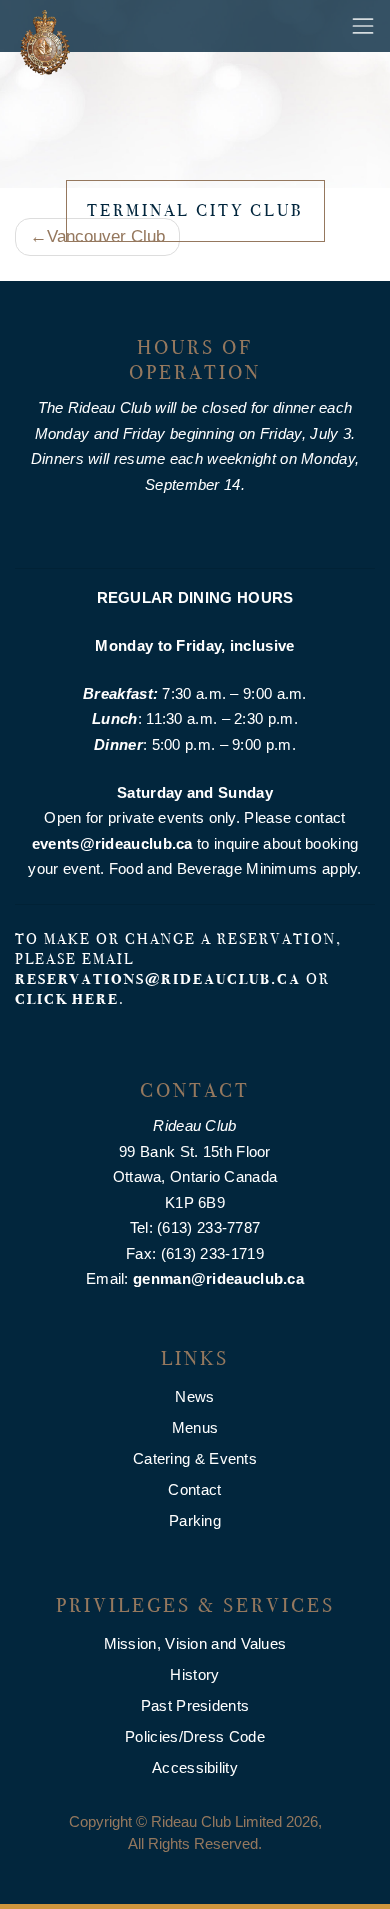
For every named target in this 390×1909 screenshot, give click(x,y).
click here (67, 999)
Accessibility (195, 1767)
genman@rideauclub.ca (218, 1278)
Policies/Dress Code (195, 1736)
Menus (195, 1427)
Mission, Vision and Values (195, 1643)
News (194, 1396)
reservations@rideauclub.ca (158, 979)
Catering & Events (195, 1458)
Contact (194, 1489)
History (194, 1674)
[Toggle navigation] (363, 26)
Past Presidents (195, 1705)
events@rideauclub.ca (112, 843)
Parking (195, 1520)
